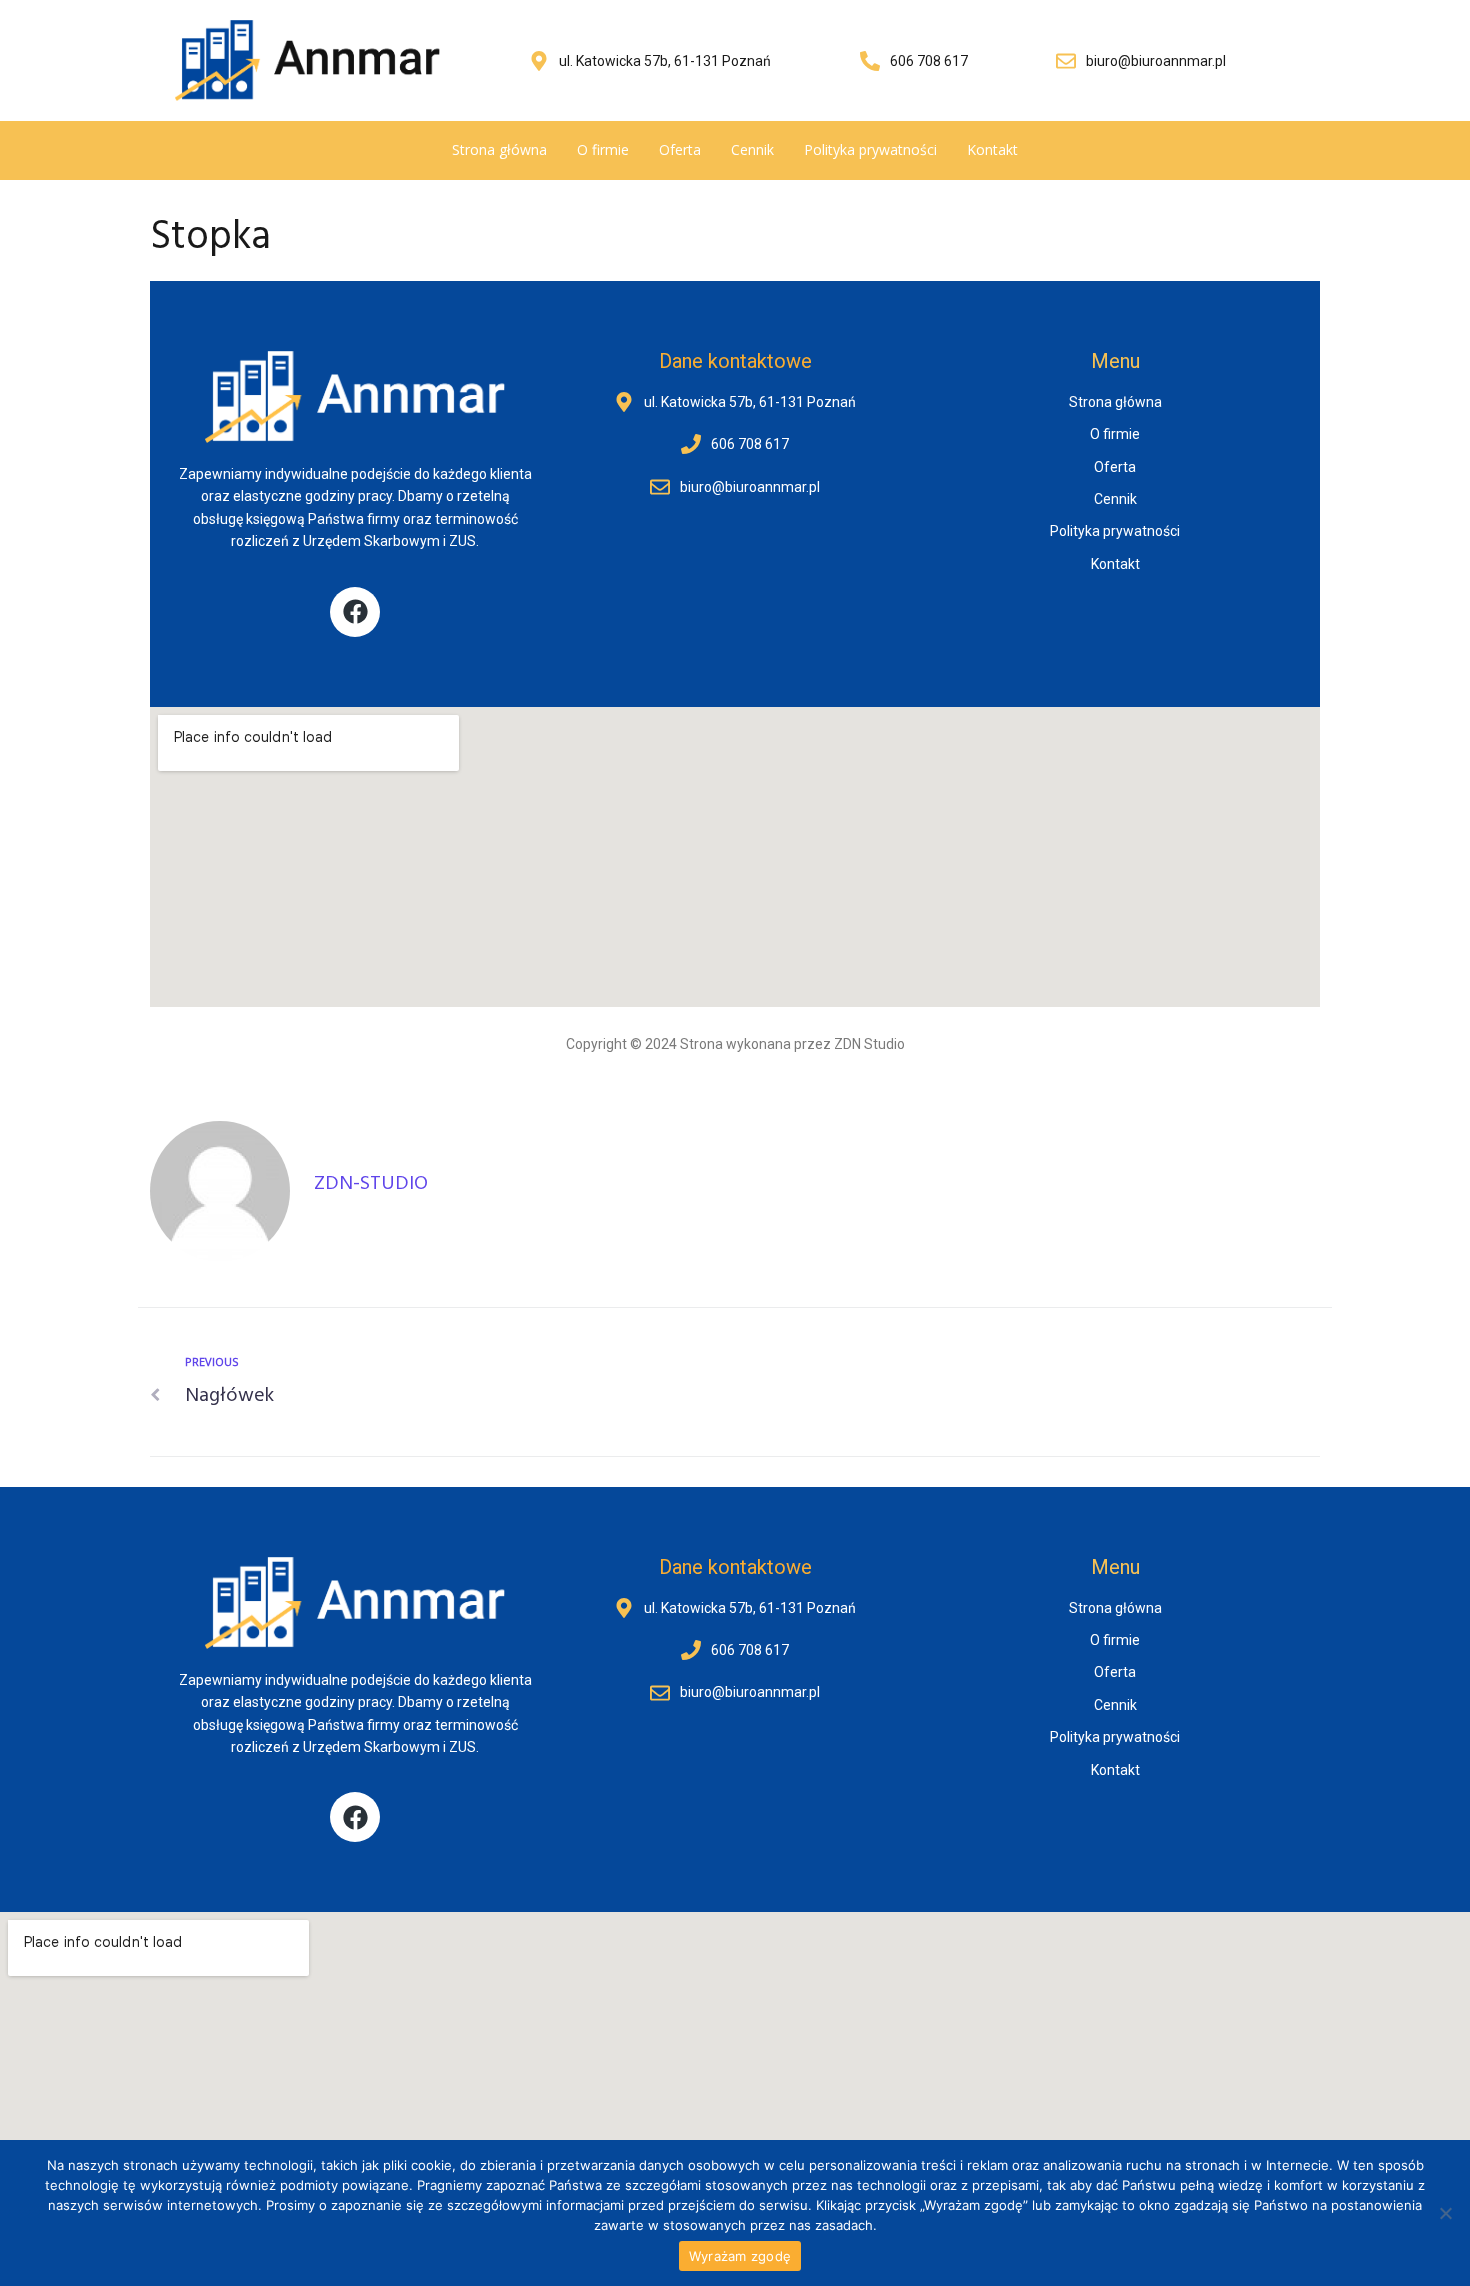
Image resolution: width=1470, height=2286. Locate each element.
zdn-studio (371, 1184)
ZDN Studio (869, 1044)
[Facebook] (355, 612)
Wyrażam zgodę (740, 2256)
